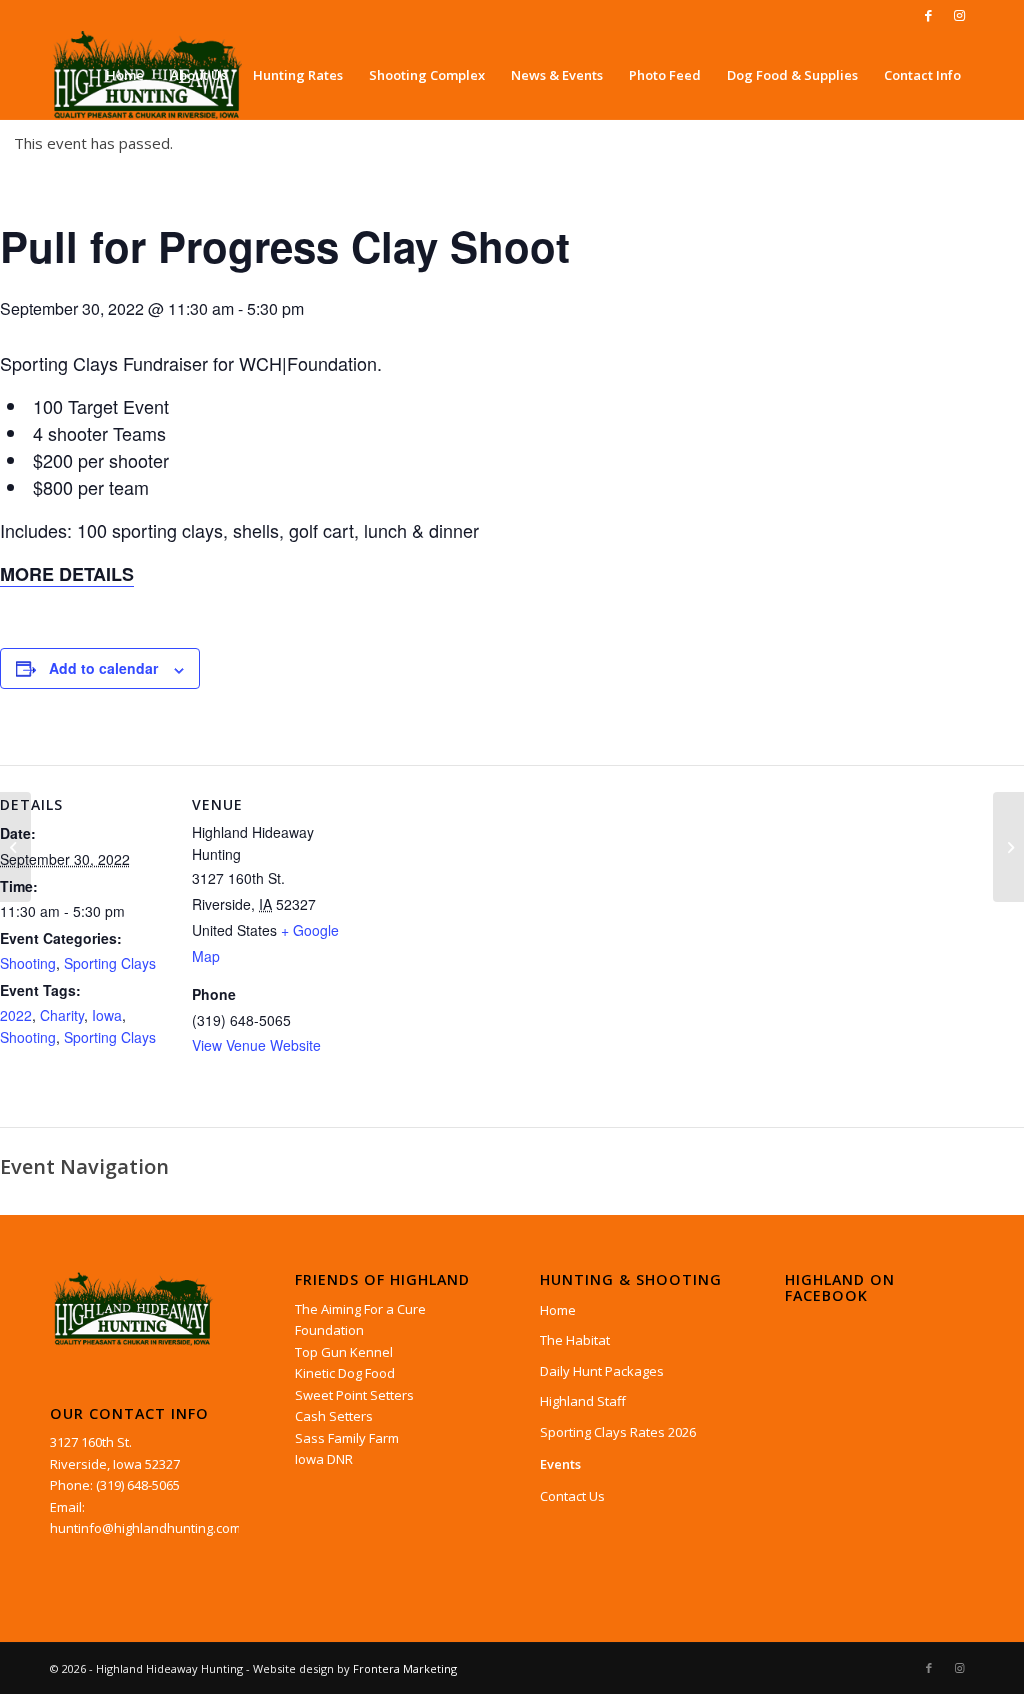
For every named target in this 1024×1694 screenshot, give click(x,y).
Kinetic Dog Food (345, 1373)
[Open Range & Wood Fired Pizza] (15, 847)
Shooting (28, 963)
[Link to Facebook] (928, 15)
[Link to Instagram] (959, 15)
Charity (62, 1015)
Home (558, 1310)
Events (560, 1464)
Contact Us (572, 1496)
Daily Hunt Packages (602, 1371)
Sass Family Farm (347, 1438)
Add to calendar (103, 668)
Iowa (107, 1015)
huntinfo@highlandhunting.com (145, 1528)
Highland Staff (583, 1401)
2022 (16, 1015)
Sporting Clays (110, 963)
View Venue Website (256, 1045)
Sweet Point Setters (354, 1395)
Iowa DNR (324, 1459)
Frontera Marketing (405, 1668)
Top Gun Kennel (344, 1352)
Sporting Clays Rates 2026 (618, 1432)
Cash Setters (334, 1416)
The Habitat (575, 1340)
